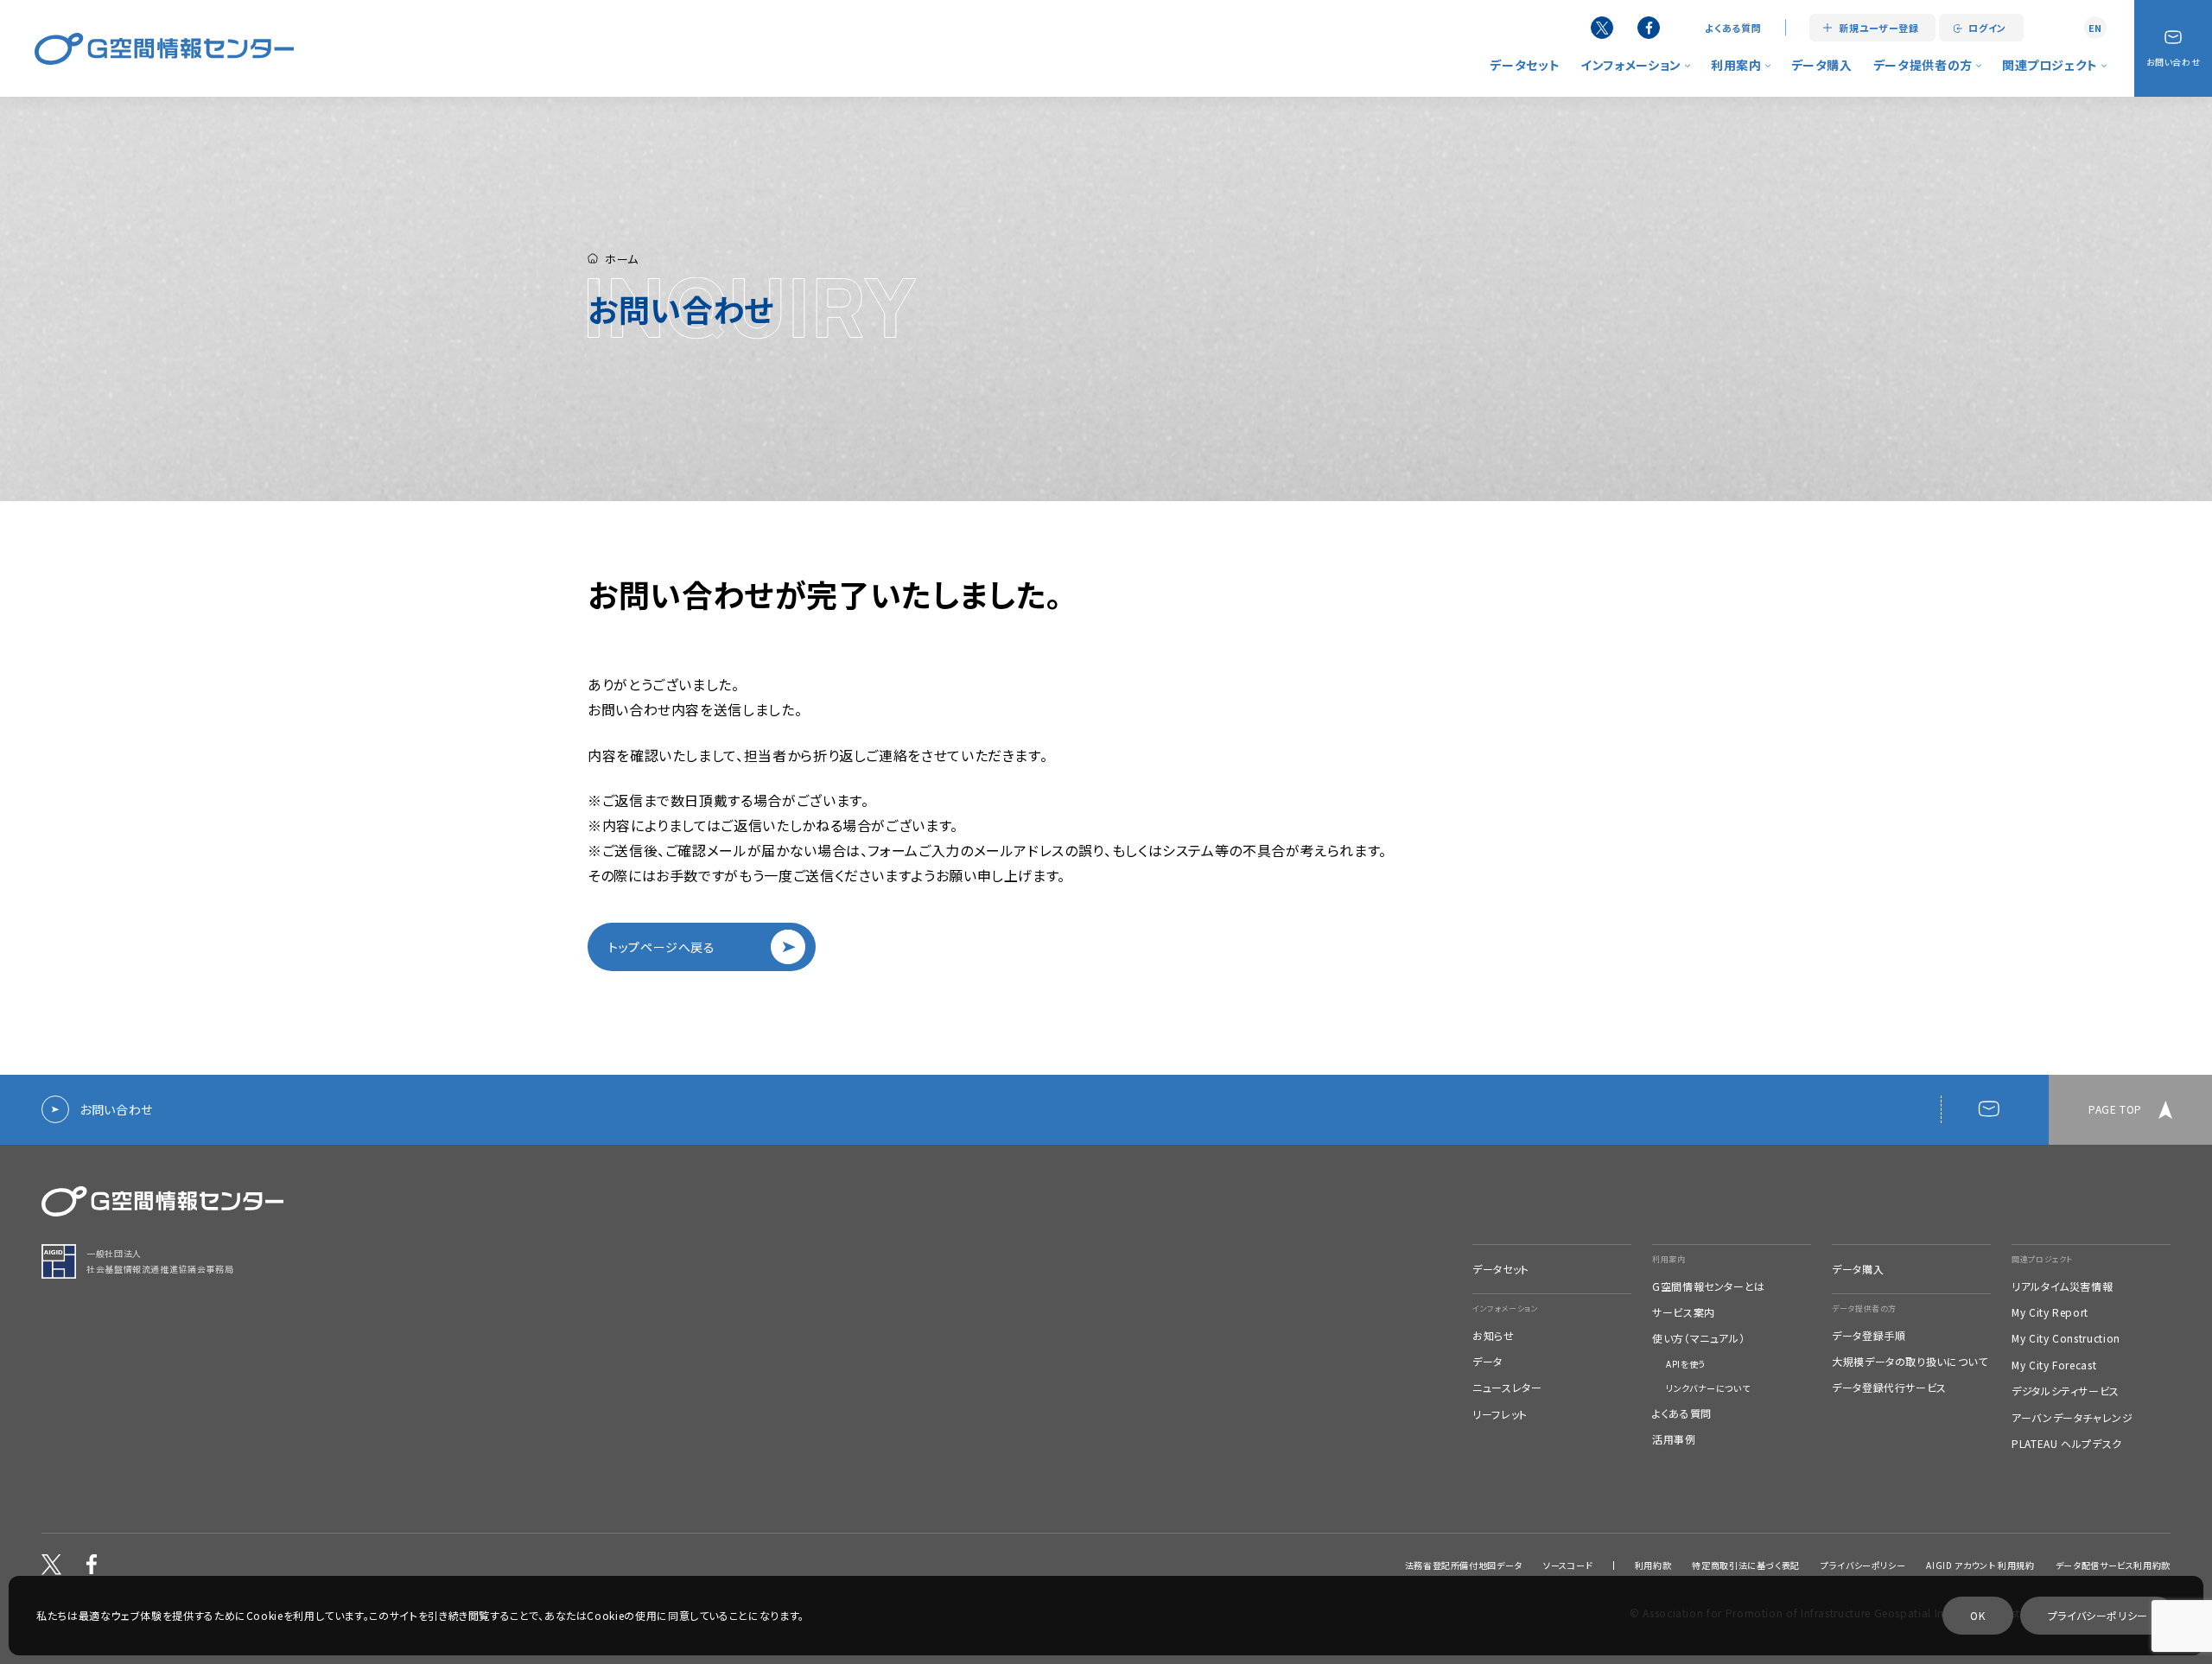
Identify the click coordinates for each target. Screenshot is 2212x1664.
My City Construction (2066, 1338)
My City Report (2050, 1312)
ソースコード (1568, 1566)
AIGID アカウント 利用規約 (1980, 1566)
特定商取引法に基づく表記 (1746, 1566)
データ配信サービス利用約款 (2113, 1566)
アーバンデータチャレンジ (2072, 1418)
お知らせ (1494, 1336)
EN (2095, 28)
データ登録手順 (1869, 1336)
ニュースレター (1507, 1388)
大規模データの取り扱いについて (1910, 1362)
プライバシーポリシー (1863, 1566)
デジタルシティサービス (2066, 1391)
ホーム (622, 259)
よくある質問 (1733, 28)
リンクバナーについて (1708, 1388)
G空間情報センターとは (1709, 1286)
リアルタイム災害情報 (2062, 1286)
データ (1487, 1362)
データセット (1525, 65)
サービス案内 (1684, 1312)
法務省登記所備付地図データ (1464, 1566)
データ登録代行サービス (1889, 1388)
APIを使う (1686, 1364)
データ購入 (1822, 65)
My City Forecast (2054, 1365)
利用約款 (1653, 1566)
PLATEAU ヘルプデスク (2067, 1444)
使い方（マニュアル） (1698, 1338)
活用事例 (1674, 1439)
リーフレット (1500, 1414)
